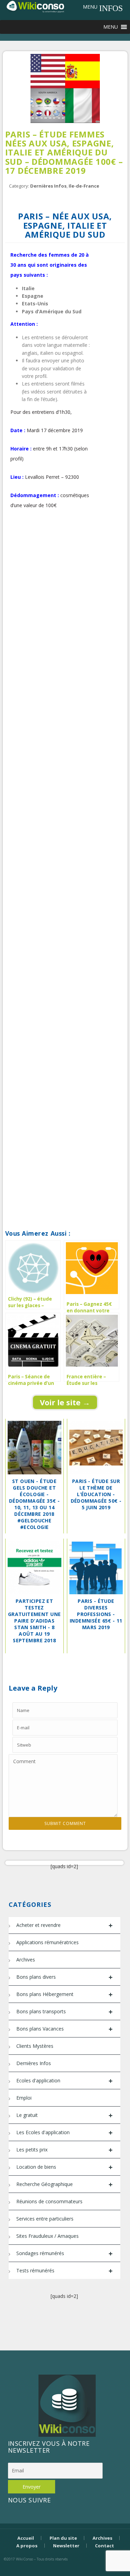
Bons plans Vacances (64, 2029)
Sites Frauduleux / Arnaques (47, 2236)
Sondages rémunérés (64, 2254)
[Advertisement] (65, 592)
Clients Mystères (35, 2046)
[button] (90, 7)
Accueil (26, 2538)
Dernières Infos (48, 186)
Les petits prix (64, 2150)
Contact (105, 2546)
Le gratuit (64, 2115)
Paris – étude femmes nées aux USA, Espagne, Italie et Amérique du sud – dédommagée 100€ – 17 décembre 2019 (64, 153)
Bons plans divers (64, 1977)
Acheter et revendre (64, 1925)
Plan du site (63, 2538)
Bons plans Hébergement (64, 1994)
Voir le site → (65, 1402)
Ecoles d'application (64, 2081)
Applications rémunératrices (47, 1942)
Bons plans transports (64, 2012)
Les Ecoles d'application (64, 2133)
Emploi (24, 2098)
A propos (27, 2546)
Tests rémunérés (64, 2271)
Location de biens (64, 2167)
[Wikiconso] (35, 6)
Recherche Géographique (64, 2184)
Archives (26, 1960)
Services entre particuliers (45, 2219)
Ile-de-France (84, 186)
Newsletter (66, 2546)
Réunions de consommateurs (49, 2201)
